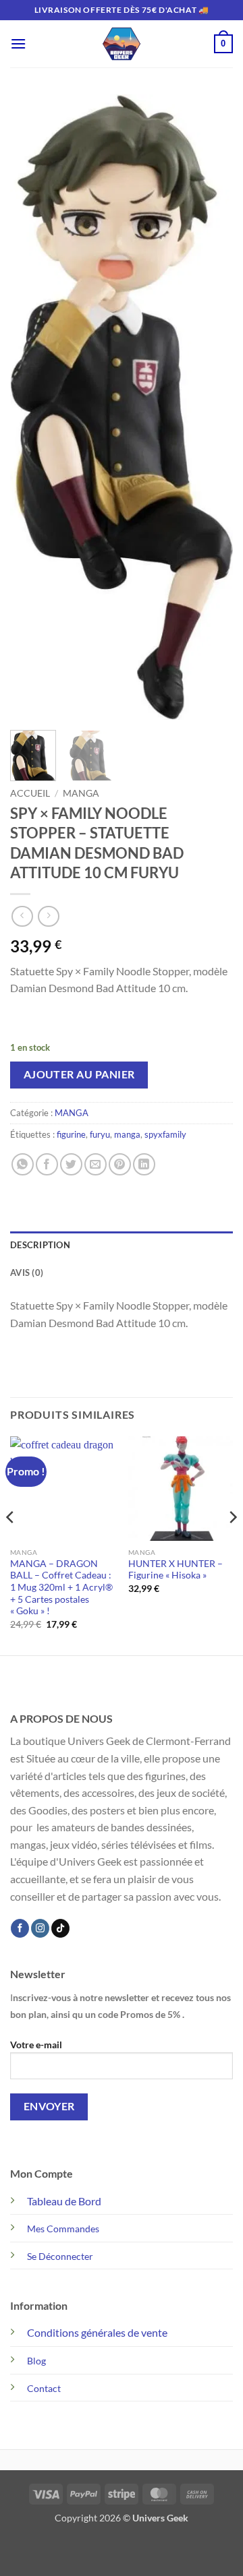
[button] (18, 43)
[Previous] (32, 407)
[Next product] (22, 916)
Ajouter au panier (79, 1074)
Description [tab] (40, 1245)
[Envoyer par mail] (96, 1164)
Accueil (30, 793)
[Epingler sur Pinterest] (120, 1164)
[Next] (211, 407)
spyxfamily (165, 1134)
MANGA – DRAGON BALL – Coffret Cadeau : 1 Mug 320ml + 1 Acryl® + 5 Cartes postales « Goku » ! (61, 1588)
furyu (100, 1134)
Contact (44, 2388)
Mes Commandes (63, 2229)
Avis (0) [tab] (27, 1272)
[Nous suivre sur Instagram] (40, 1928)
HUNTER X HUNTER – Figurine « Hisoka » (175, 1570)
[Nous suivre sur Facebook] (20, 1928)
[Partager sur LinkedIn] (144, 1164)
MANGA (81, 793)
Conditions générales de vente (97, 2332)
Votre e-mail (36, 2045)
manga (127, 1134)
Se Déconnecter (60, 2256)
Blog (36, 2361)
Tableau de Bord (64, 2201)
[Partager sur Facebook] (47, 1164)
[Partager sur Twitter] (71, 1164)
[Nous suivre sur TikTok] (60, 1928)
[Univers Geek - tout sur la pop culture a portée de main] (122, 44)
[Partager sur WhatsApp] (23, 1164)
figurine (71, 1134)
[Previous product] (48, 916)
